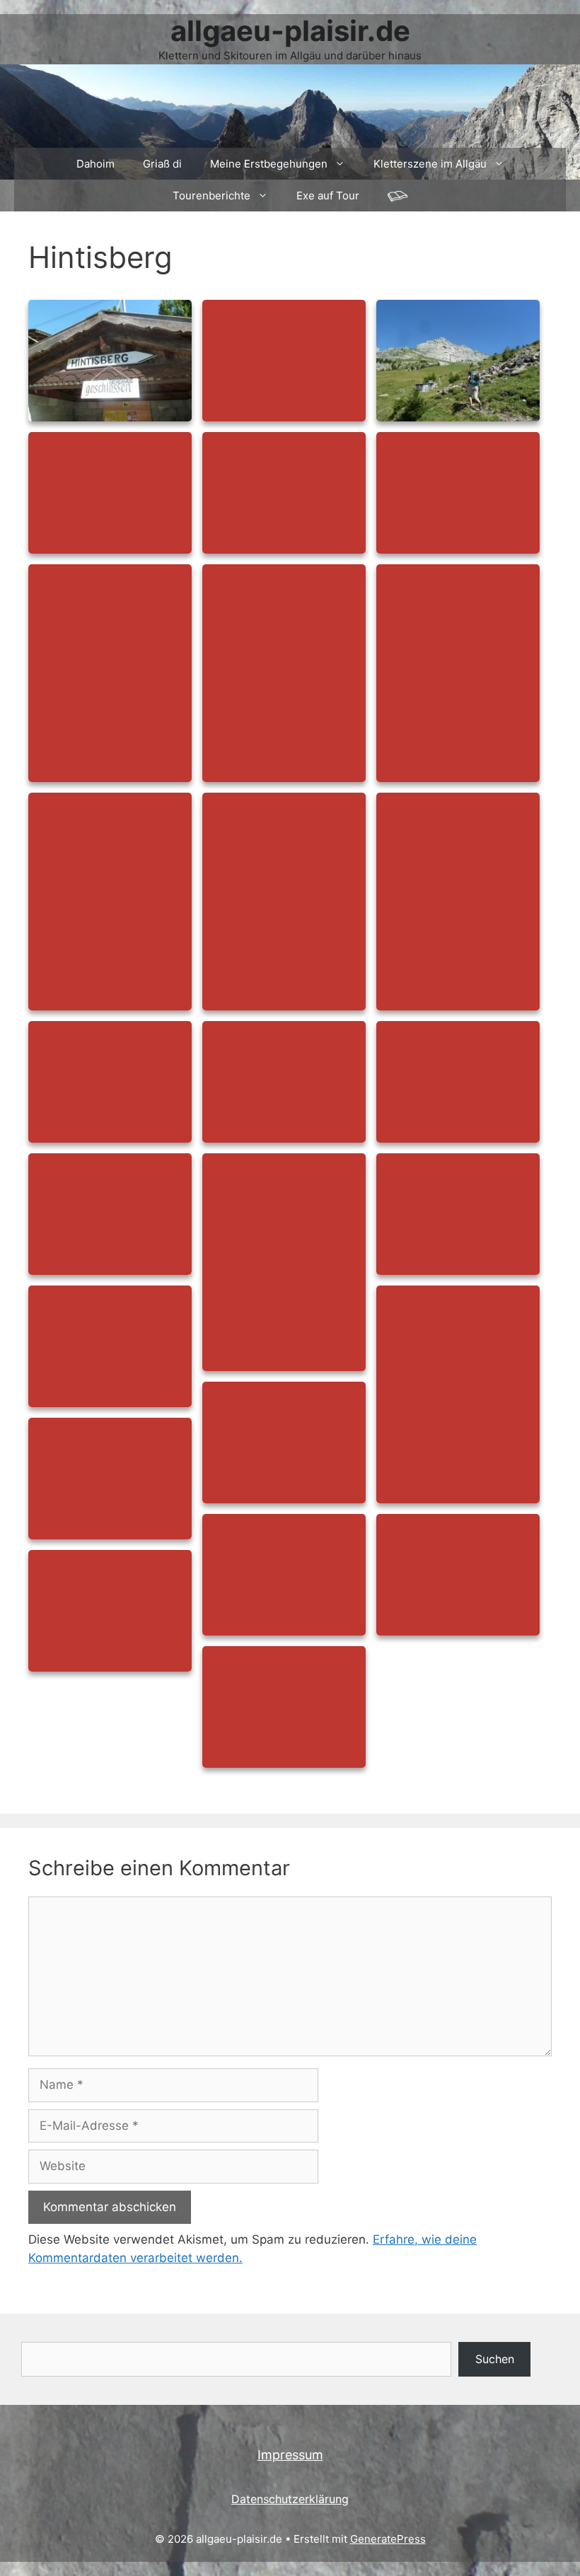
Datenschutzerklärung (290, 2499)
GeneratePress (388, 2539)
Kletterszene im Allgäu (430, 164)
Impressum (290, 2455)
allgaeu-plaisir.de (290, 31)
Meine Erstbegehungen (269, 164)
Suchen (495, 2359)
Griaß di (162, 164)
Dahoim (95, 164)
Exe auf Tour (328, 196)
